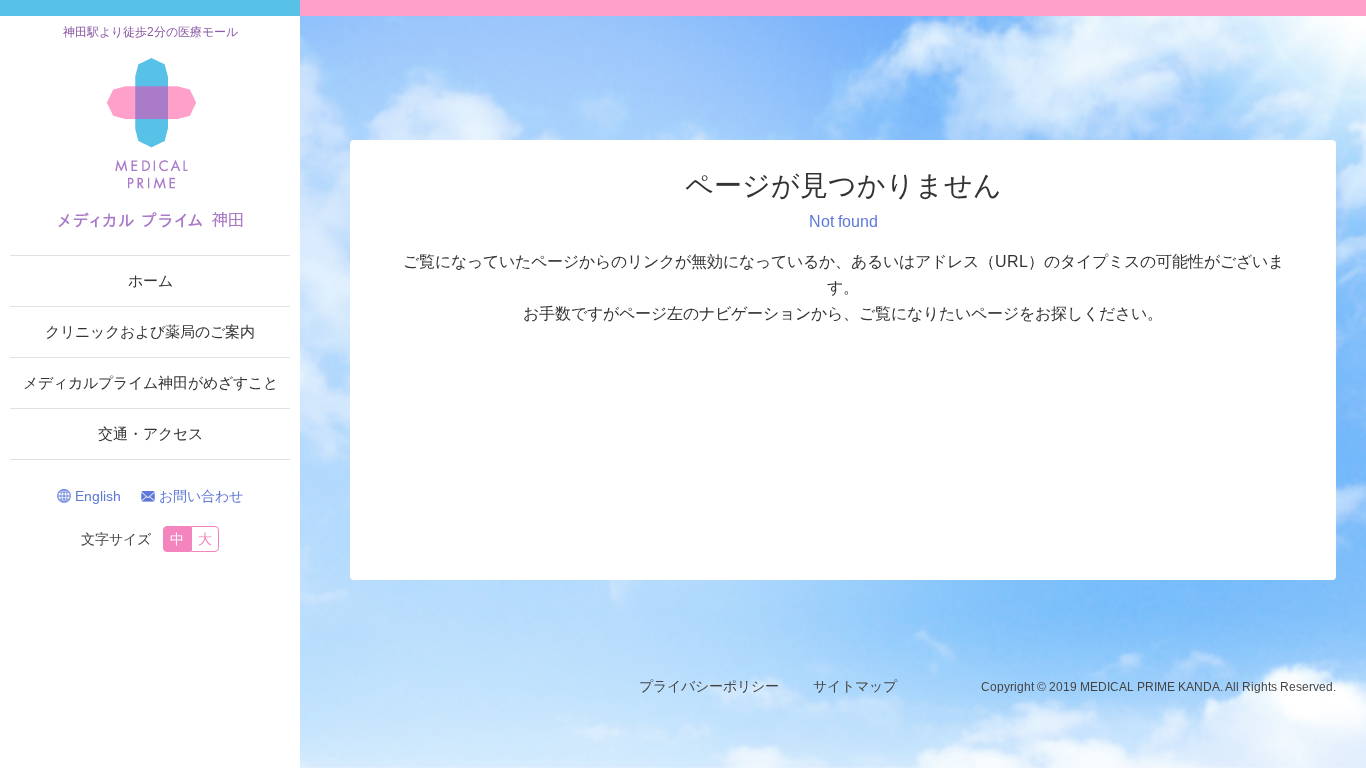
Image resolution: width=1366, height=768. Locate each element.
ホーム (150, 280)
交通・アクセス (150, 433)
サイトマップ (855, 686)
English (98, 496)
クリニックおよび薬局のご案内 (150, 331)
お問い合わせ (201, 496)
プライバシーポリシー (709, 686)
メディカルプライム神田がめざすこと (150, 382)
